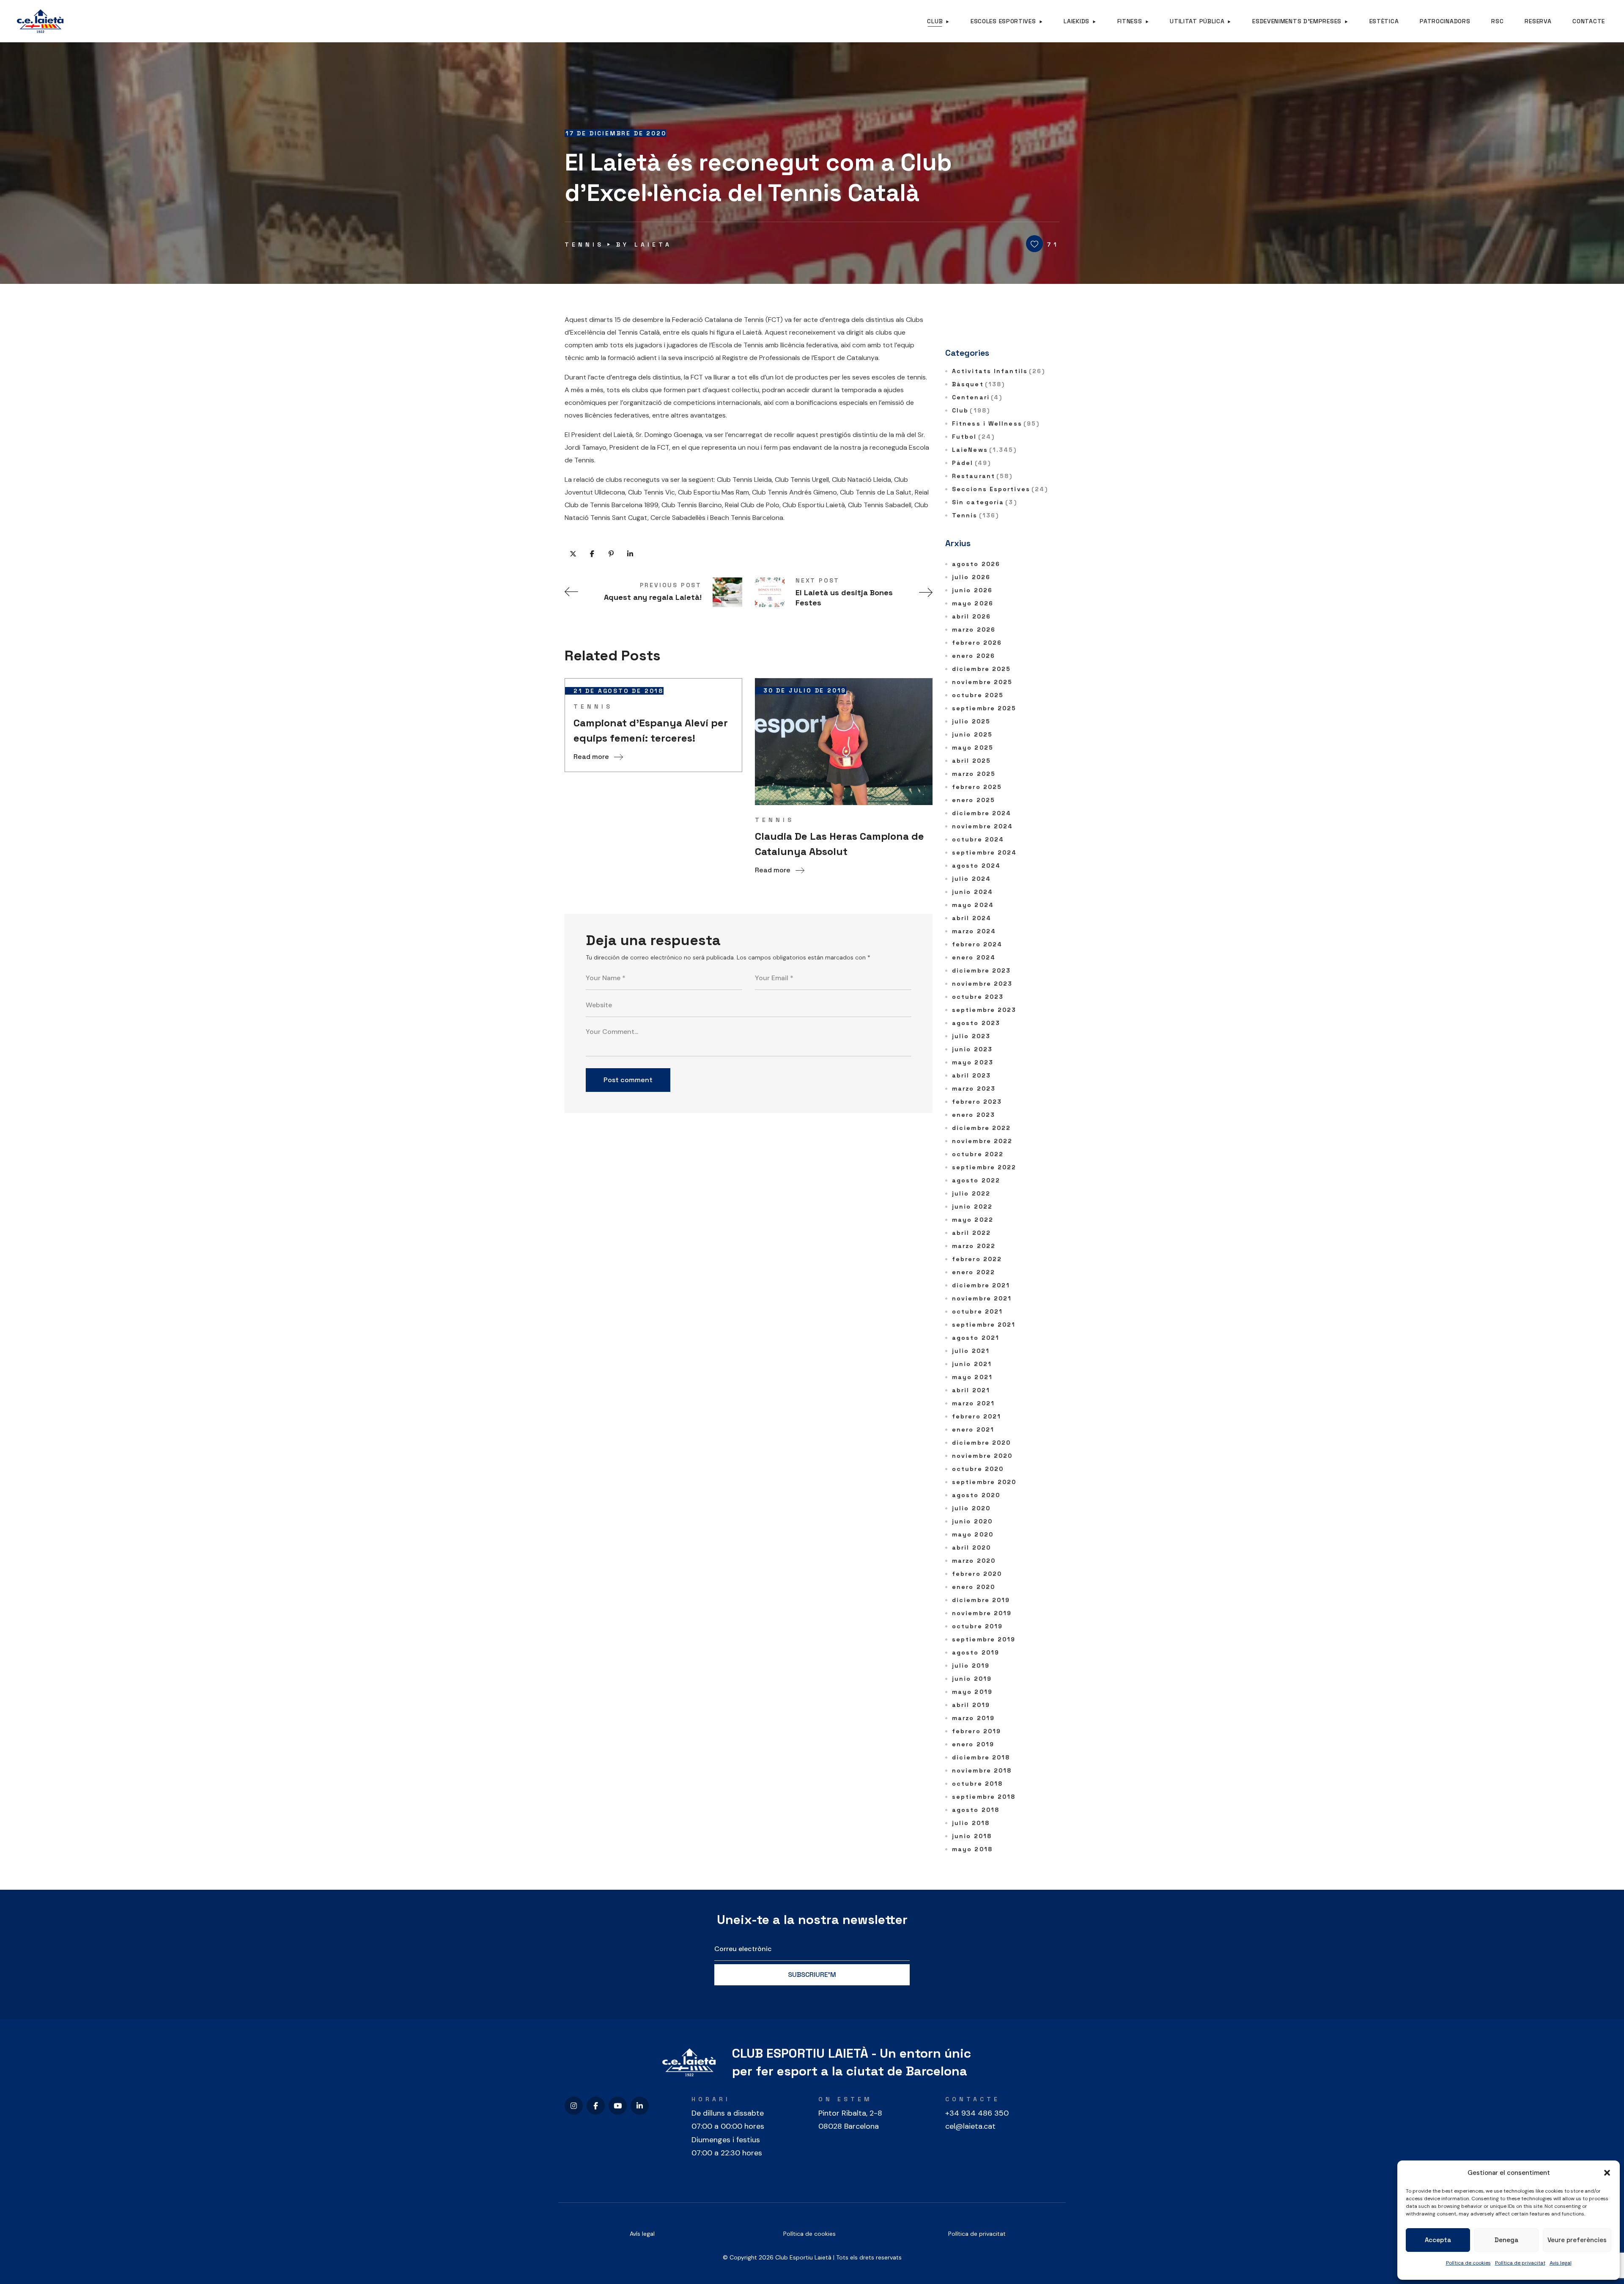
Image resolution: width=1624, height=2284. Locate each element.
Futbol (973, 437)
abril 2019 (971, 1705)
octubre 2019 (977, 1626)
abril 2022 (971, 1233)
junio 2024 (972, 892)
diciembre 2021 (981, 1285)
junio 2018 (972, 1836)
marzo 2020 (974, 1561)
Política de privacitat (1520, 2263)
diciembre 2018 (981, 1757)
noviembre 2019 (982, 1613)
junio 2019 (972, 1679)
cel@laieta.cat (970, 2126)
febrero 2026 (977, 643)
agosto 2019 (976, 1652)
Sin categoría (985, 502)
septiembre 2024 (985, 852)
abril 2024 (972, 918)
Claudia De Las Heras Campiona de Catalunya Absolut (839, 844)
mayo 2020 (973, 1534)
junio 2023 (972, 1049)
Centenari (977, 397)
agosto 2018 (976, 1810)
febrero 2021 (977, 1416)
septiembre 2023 (984, 1010)
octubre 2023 (978, 997)
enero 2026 (974, 656)
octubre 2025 (978, 695)
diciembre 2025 (981, 669)
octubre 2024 (978, 839)
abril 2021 (971, 1390)
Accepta (1438, 2240)
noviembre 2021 (982, 1298)
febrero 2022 (977, 1259)
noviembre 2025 (982, 682)
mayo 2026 (973, 603)
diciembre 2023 (981, 970)
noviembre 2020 (982, 1456)
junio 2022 (972, 1207)
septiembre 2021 (984, 1325)
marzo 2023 (974, 1088)
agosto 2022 (976, 1180)
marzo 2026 (974, 629)
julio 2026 (971, 577)
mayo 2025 (973, 748)
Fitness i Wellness (996, 423)
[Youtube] (618, 2106)
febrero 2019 (977, 1731)
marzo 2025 (974, 774)
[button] (1607, 2173)
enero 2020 (974, 1587)
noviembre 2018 (982, 1770)
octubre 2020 (978, 1469)
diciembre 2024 (982, 813)
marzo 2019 (973, 1718)
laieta (653, 245)
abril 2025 (971, 761)
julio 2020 (971, 1508)
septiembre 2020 (984, 1482)
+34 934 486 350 (977, 2113)
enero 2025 (974, 800)
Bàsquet (978, 384)
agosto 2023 (976, 1023)
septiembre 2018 (984, 1797)
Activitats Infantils (999, 371)
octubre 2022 (978, 1154)
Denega (1506, 2240)
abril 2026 (971, 616)
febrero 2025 (977, 787)
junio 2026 (972, 590)
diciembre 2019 (981, 1600)
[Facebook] (596, 2106)
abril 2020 (971, 1547)
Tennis (584, 245)
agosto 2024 (976, 866)
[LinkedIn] (640, 2106)
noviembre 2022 (982, 1141)
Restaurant (982, 476)
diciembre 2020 (981, 1443)
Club (971, 410)
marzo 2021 (973, 1403)
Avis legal (1561, 2263)
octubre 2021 (977, 1311)
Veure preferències (1577, 2240)
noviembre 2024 (982, 826)
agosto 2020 (976, 1495)
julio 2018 (971, 1823)
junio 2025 (972, 734)
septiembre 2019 (984, 1639)
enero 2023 (974, 1115)
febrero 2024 (977, 944)
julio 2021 (971, 1351)
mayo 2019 (972, 1692)
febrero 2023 (977, 1102)
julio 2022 (971, 1193)
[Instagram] (574, 2106)
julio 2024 (971, 879)
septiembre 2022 (984, 1167)
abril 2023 (971, 1075)
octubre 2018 (977, 1784)
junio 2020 (972, 1521)
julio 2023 (971, 1036)
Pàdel (971, 463)
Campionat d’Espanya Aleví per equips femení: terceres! (651, 730)
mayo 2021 (972, 1377)
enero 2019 (973, 1744)
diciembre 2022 (981, 1128)
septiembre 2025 (984, 708)
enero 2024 (974, 957)
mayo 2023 (973, 1062)
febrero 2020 (977, 1574)
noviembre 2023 (982, 984)
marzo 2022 (974, 1246)
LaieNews (985, 450)
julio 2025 (971, 721)
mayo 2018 (972, 1849)
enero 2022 (974, 1272)
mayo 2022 (973, 1220)
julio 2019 (971, 1666)
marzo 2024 (974, 931)
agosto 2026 (976, 564)
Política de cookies (1468, 2263)
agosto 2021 (976, 1338)
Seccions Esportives (1000, 489)
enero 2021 (973, 1429)
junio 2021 (972, 1364)
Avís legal (642, 2234)
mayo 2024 (973, 905)
